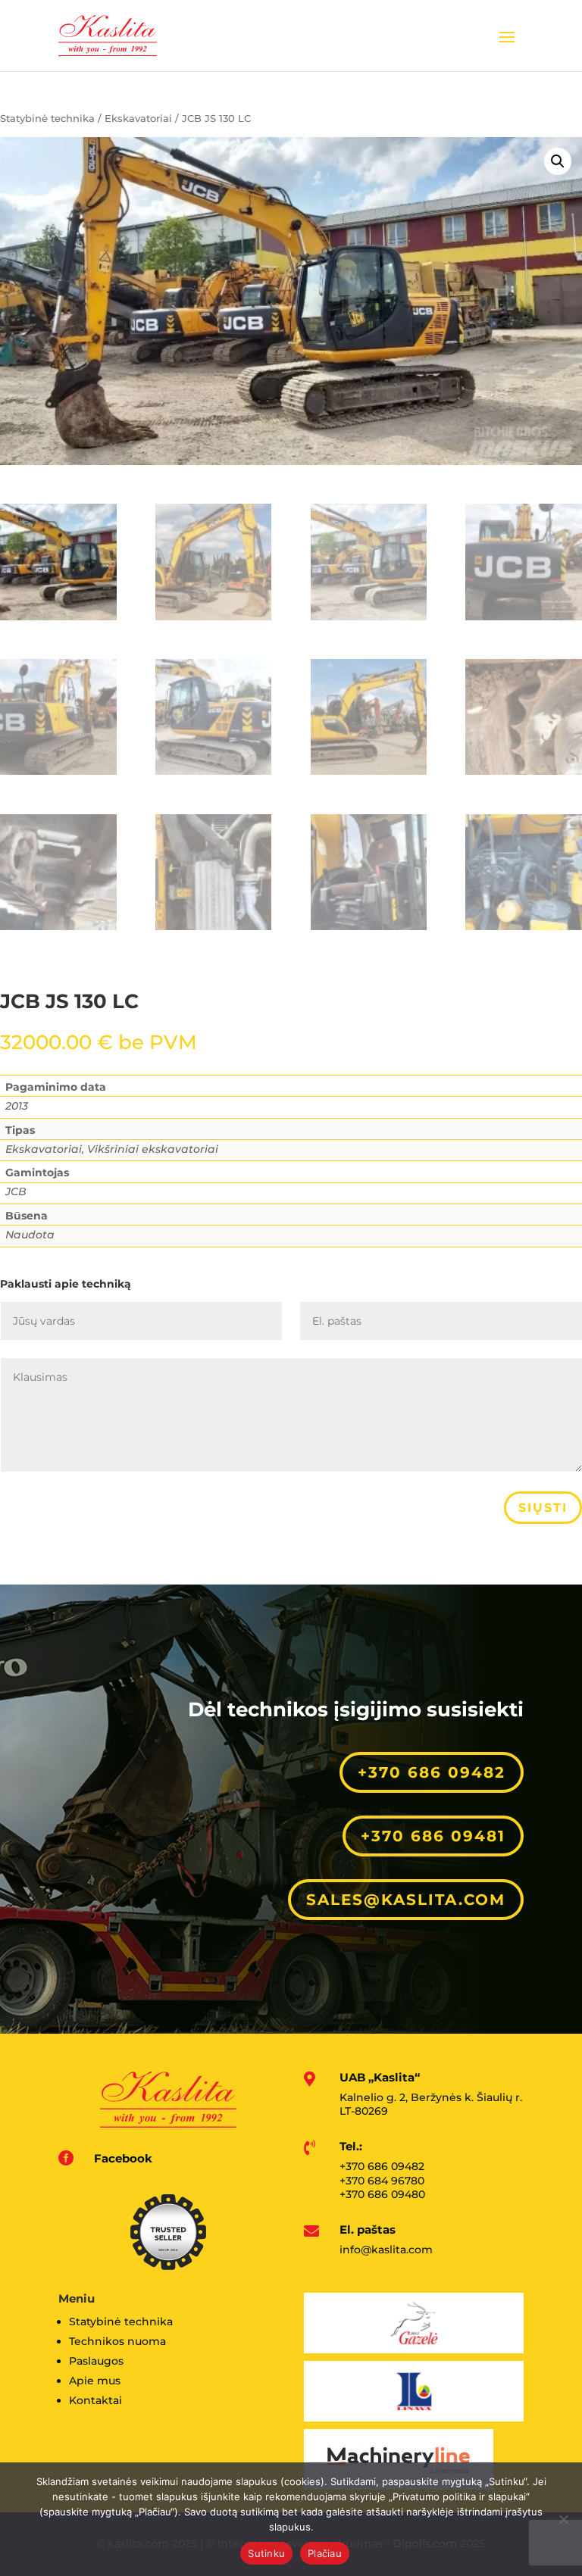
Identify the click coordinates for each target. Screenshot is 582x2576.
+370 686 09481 (433, 1836)
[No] (563, 2519)
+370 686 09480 (382, 2194)
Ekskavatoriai (138, 119)
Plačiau (325, 2553)
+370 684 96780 (382, 2181)
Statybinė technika (47, 119)
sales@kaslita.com (406, 1900)
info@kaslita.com (386, 2250)
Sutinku (266, 2553)
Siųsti (543, 1508)
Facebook (123, 2158)
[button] (558, 161)
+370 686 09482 (432, 1772)
